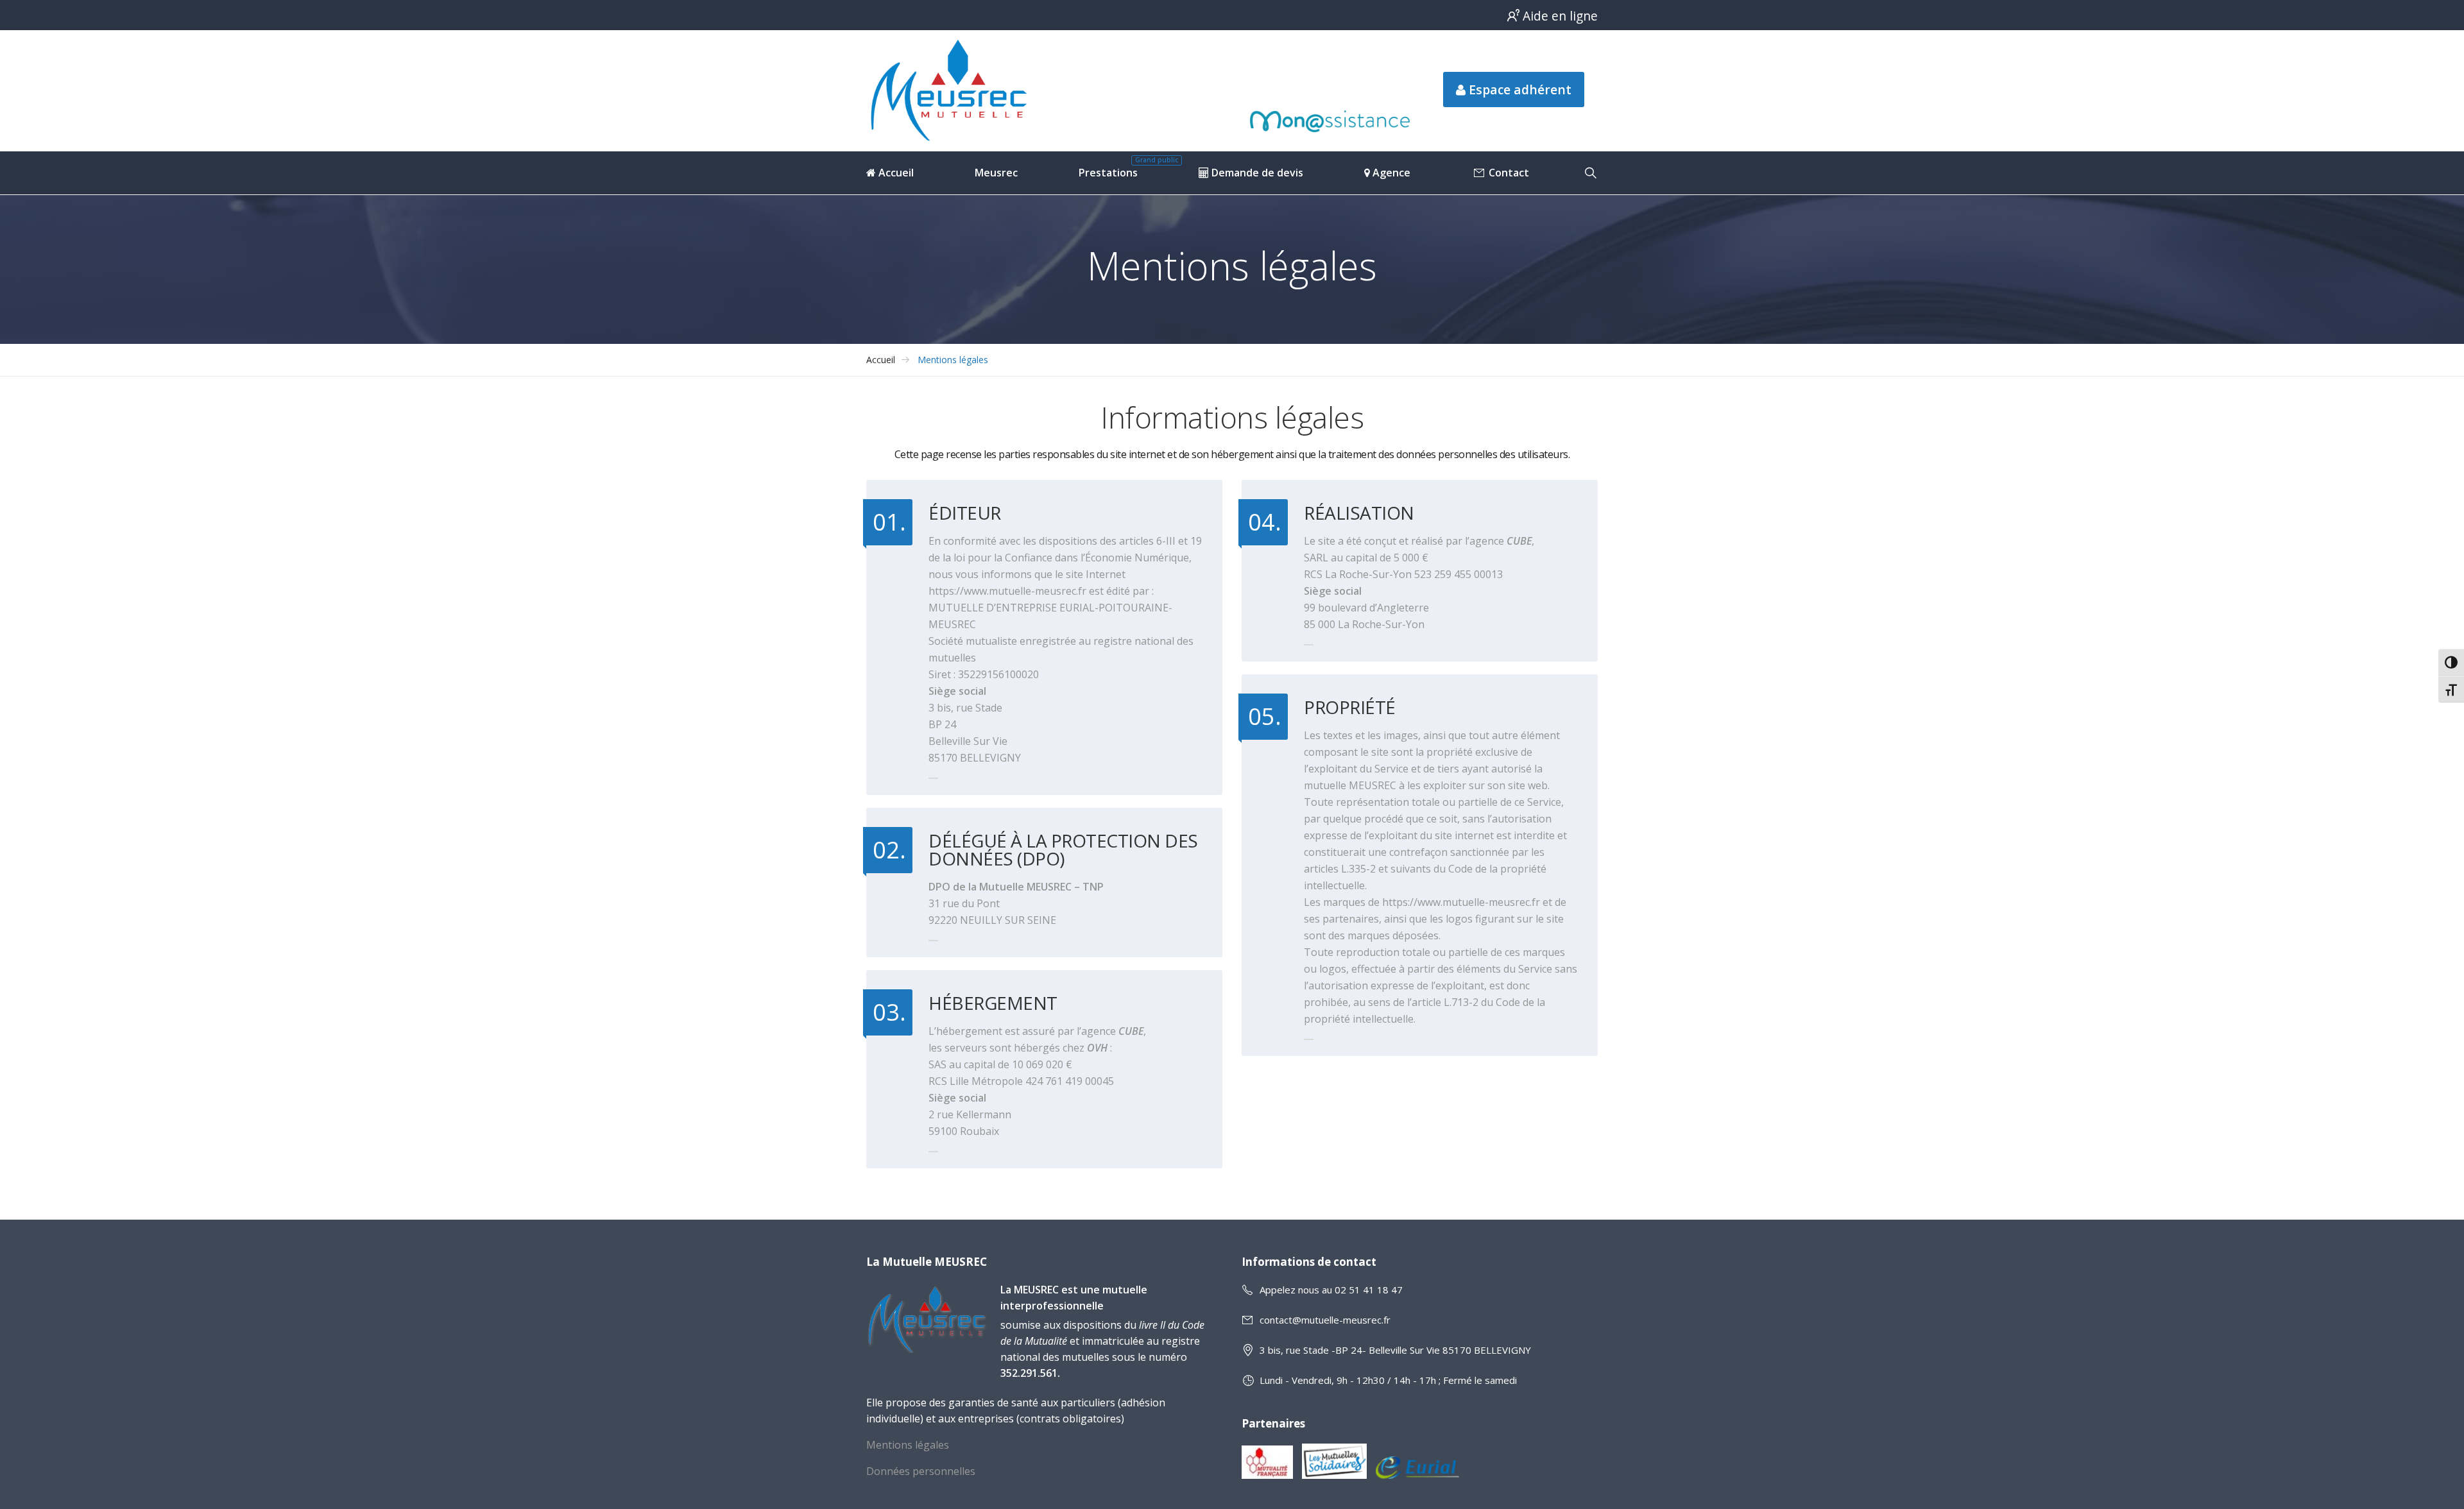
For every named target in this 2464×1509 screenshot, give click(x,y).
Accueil (895, 173)
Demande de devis (1256, 173)
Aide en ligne (1560, 16)
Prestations (1108, 173)
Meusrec (996, 173)
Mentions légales (953, 360)
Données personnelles (921, 1471)
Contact (1508, 173)
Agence (1390, 173)
